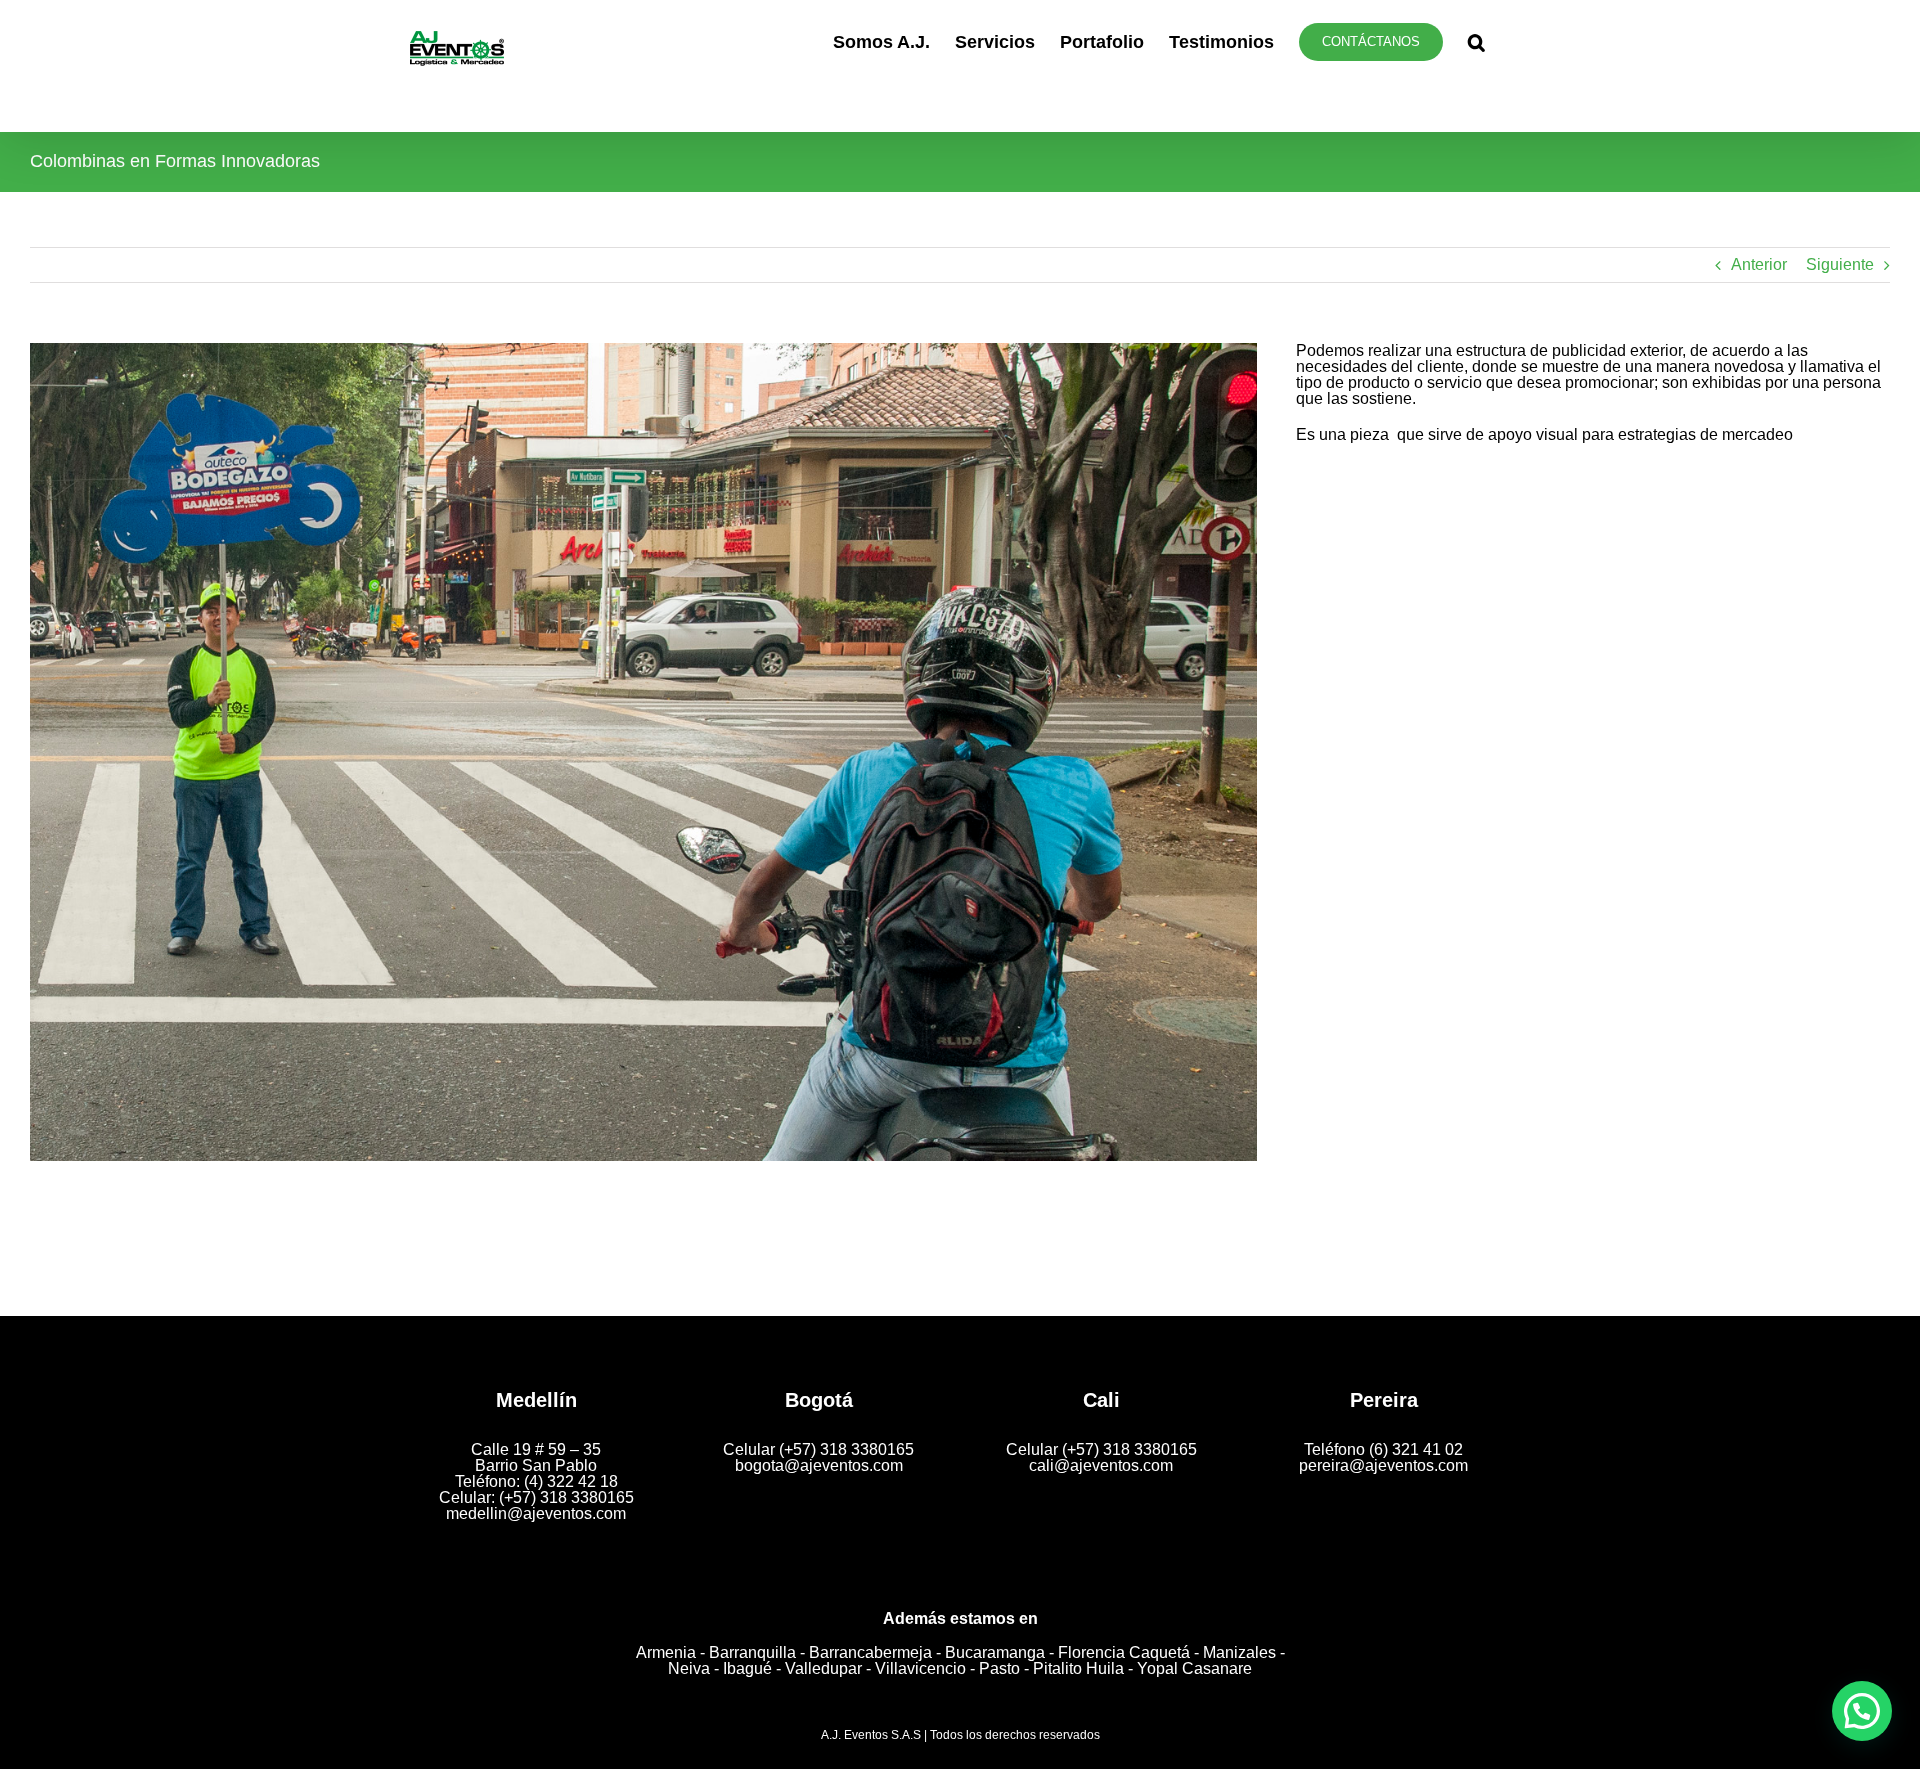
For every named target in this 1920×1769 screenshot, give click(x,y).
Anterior (1759, 264)
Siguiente (1840, 264)
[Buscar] (1476, 42)
